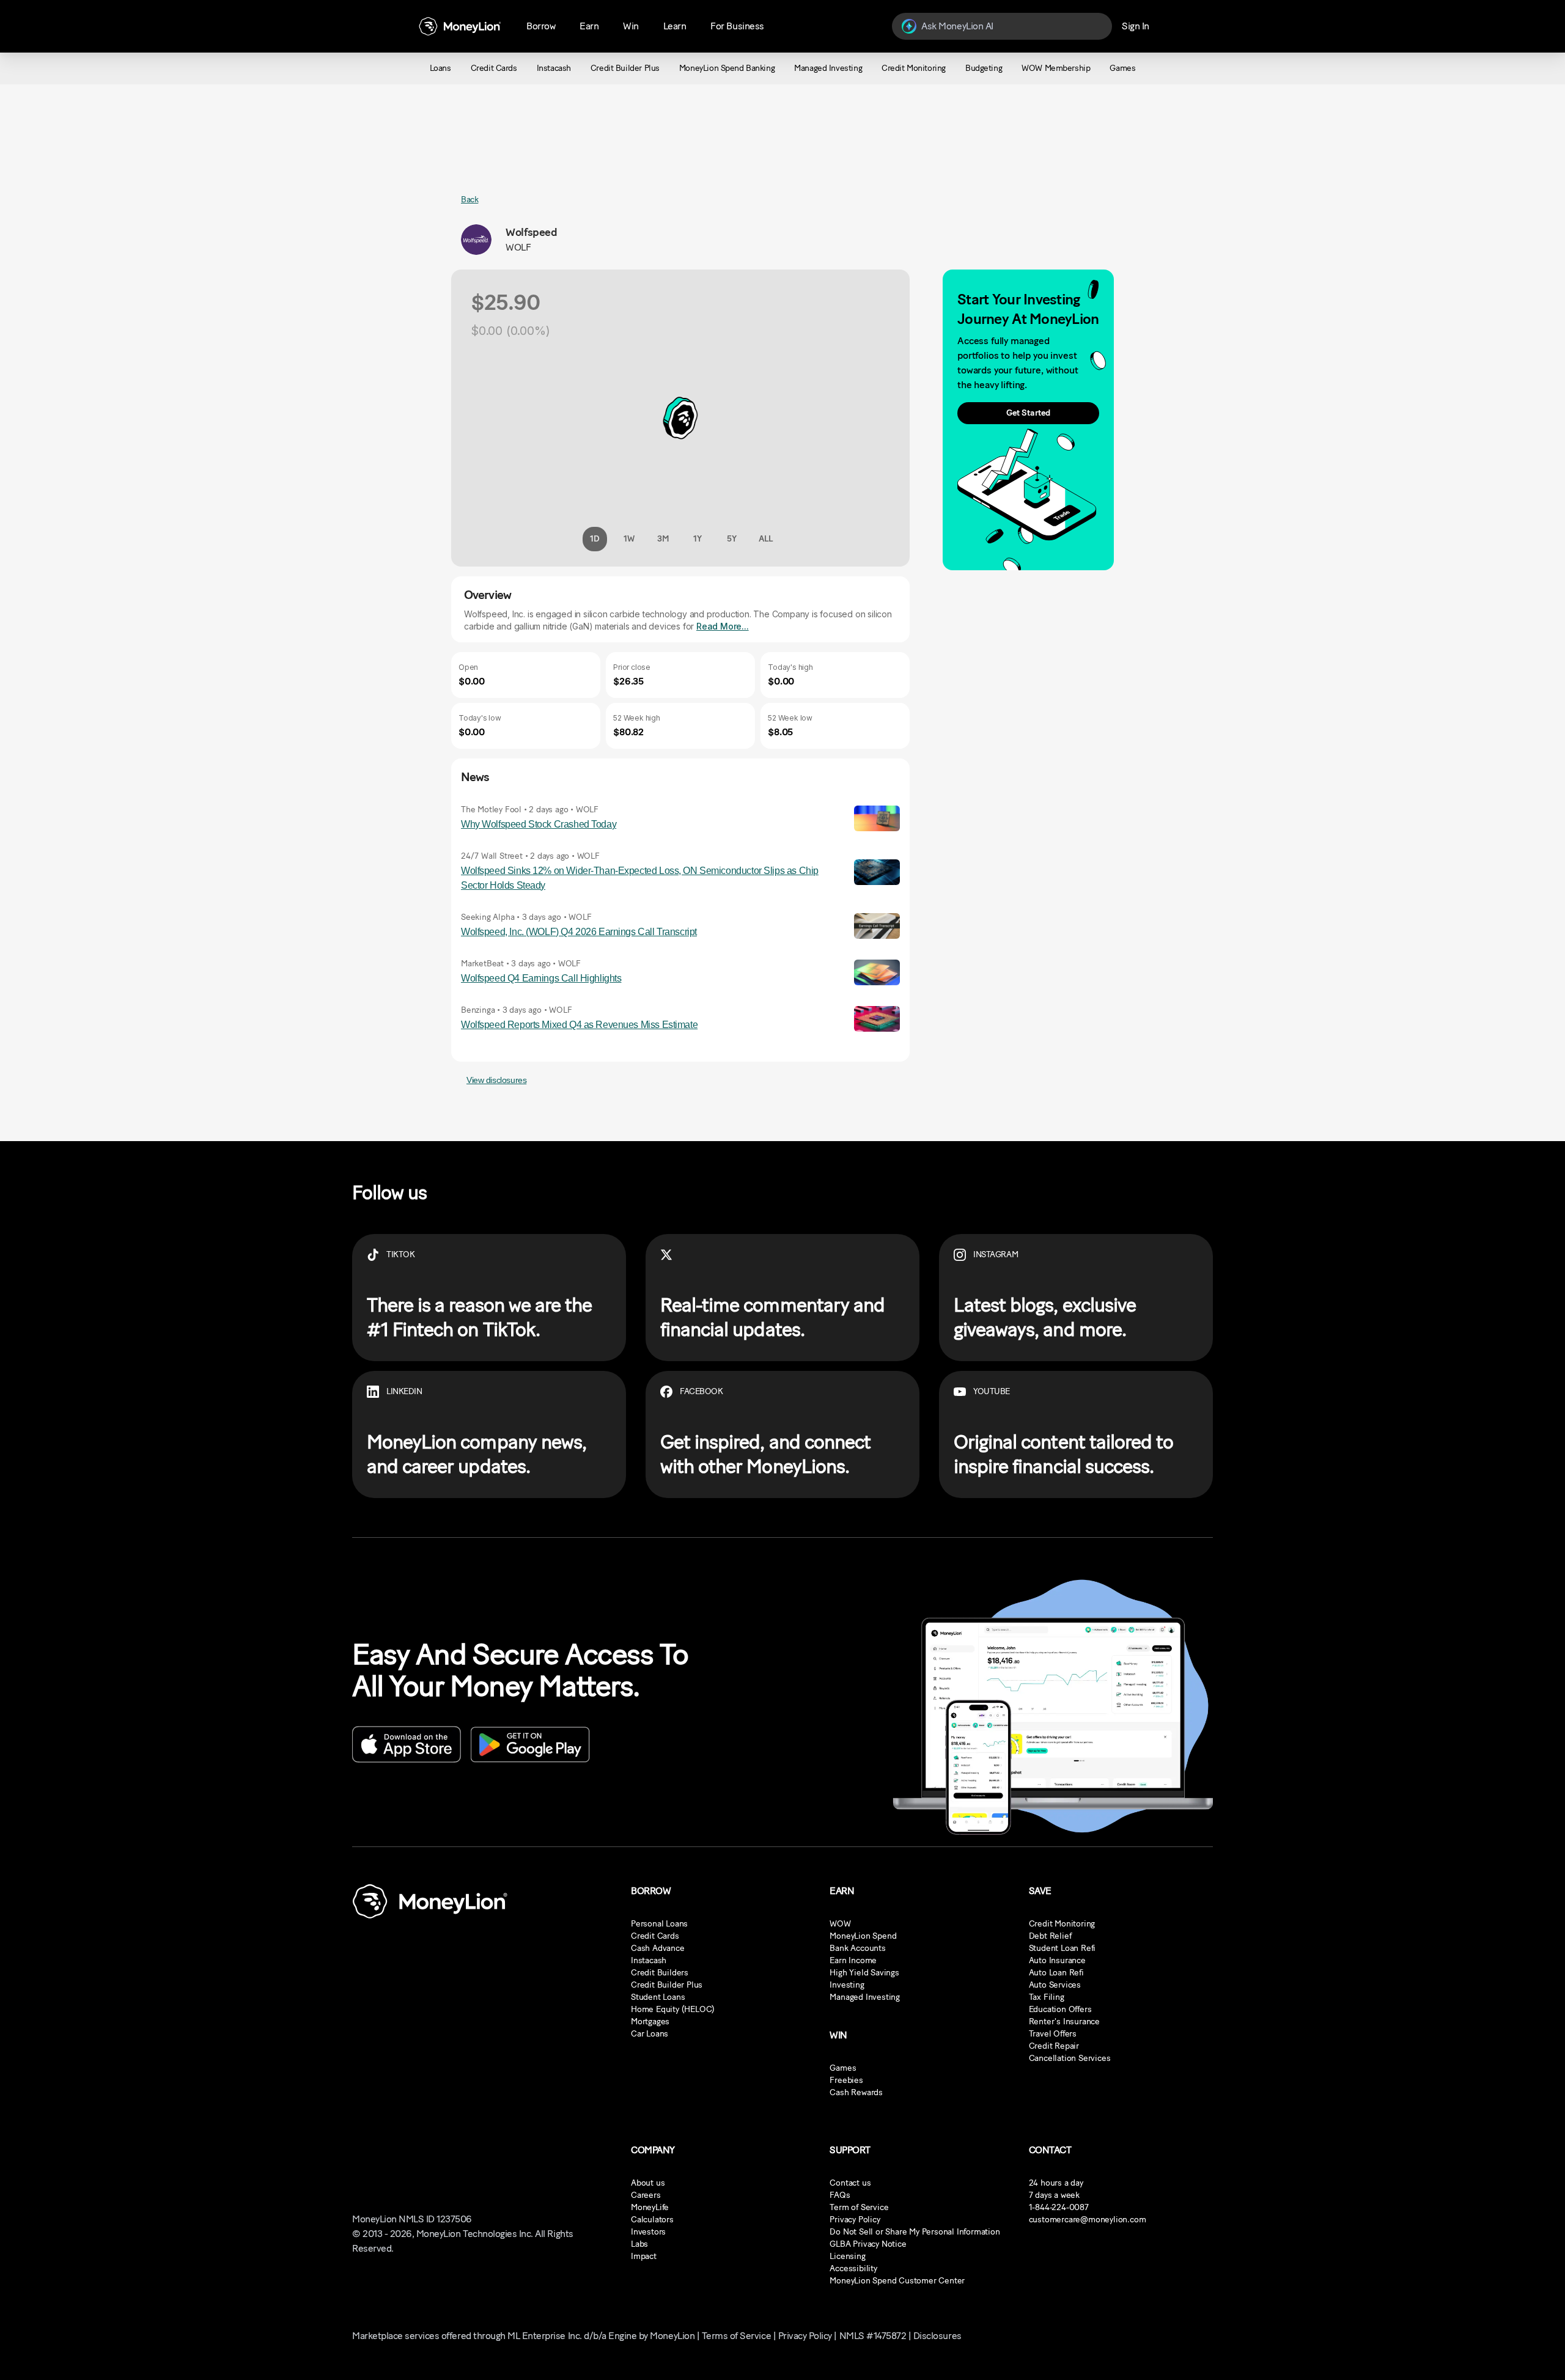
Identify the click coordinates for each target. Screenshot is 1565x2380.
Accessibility (853, 2268)
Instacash (649, 1960)
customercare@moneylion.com (1088, 2220)
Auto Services (1055, 1985)
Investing (847, 1985)
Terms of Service (736, 2336)
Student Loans (658, 1997)
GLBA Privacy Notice (868, 2244)
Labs (639, 2244)
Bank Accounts (857, 1948)
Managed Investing (865, 1997)
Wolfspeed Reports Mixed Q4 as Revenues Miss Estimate (579, 1025)
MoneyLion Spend (863, 1936)
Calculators (652, 2220)
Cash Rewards (856, 2092)
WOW (840, 1924)
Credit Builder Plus (667, 1985)
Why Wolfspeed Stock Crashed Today (539, 824)
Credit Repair (1054, 2046)
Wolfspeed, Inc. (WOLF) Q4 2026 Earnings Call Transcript (579, 932)
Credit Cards (655, 1936)
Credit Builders (660, 1973)
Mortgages (650, 2022)
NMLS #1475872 (873, 2336)
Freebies (846, 2080)
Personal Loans (659, 1924)
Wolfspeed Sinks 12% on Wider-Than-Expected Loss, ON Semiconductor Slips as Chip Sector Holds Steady (640, 878)
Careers (646, 2195)
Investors (648, 2232)
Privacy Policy (855, 2220)
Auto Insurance (1057, 1960)
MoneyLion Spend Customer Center (897, 2281)
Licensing (847, 2256)
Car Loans (650, 2034)
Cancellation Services (1070, 2058)
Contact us (850, 2183)
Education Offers (1060, 2009)
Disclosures (937, 2336)
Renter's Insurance (1064, 2022)
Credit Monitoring (1062, 1924)
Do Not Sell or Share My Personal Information (915, 2232)
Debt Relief (1050, 1936)
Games (843, 2068)
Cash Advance (658, 1948)
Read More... (723, 626)
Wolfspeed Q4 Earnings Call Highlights (541, 978)
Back (469, 200)
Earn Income (853, 1960)
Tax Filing (1047, 1997)
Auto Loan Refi (1056, 1973)
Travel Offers (1053, 2034)
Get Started (1028, 413)
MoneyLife (650, 2207)
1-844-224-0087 (1059, 2207)
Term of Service (859, 2207)
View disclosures (496, 1080)
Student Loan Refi (1062, 1948)
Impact (644, 2256)
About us (648, 2183)
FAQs (840, 2195)
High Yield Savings (864, 1973)
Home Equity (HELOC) (673, 2009)
